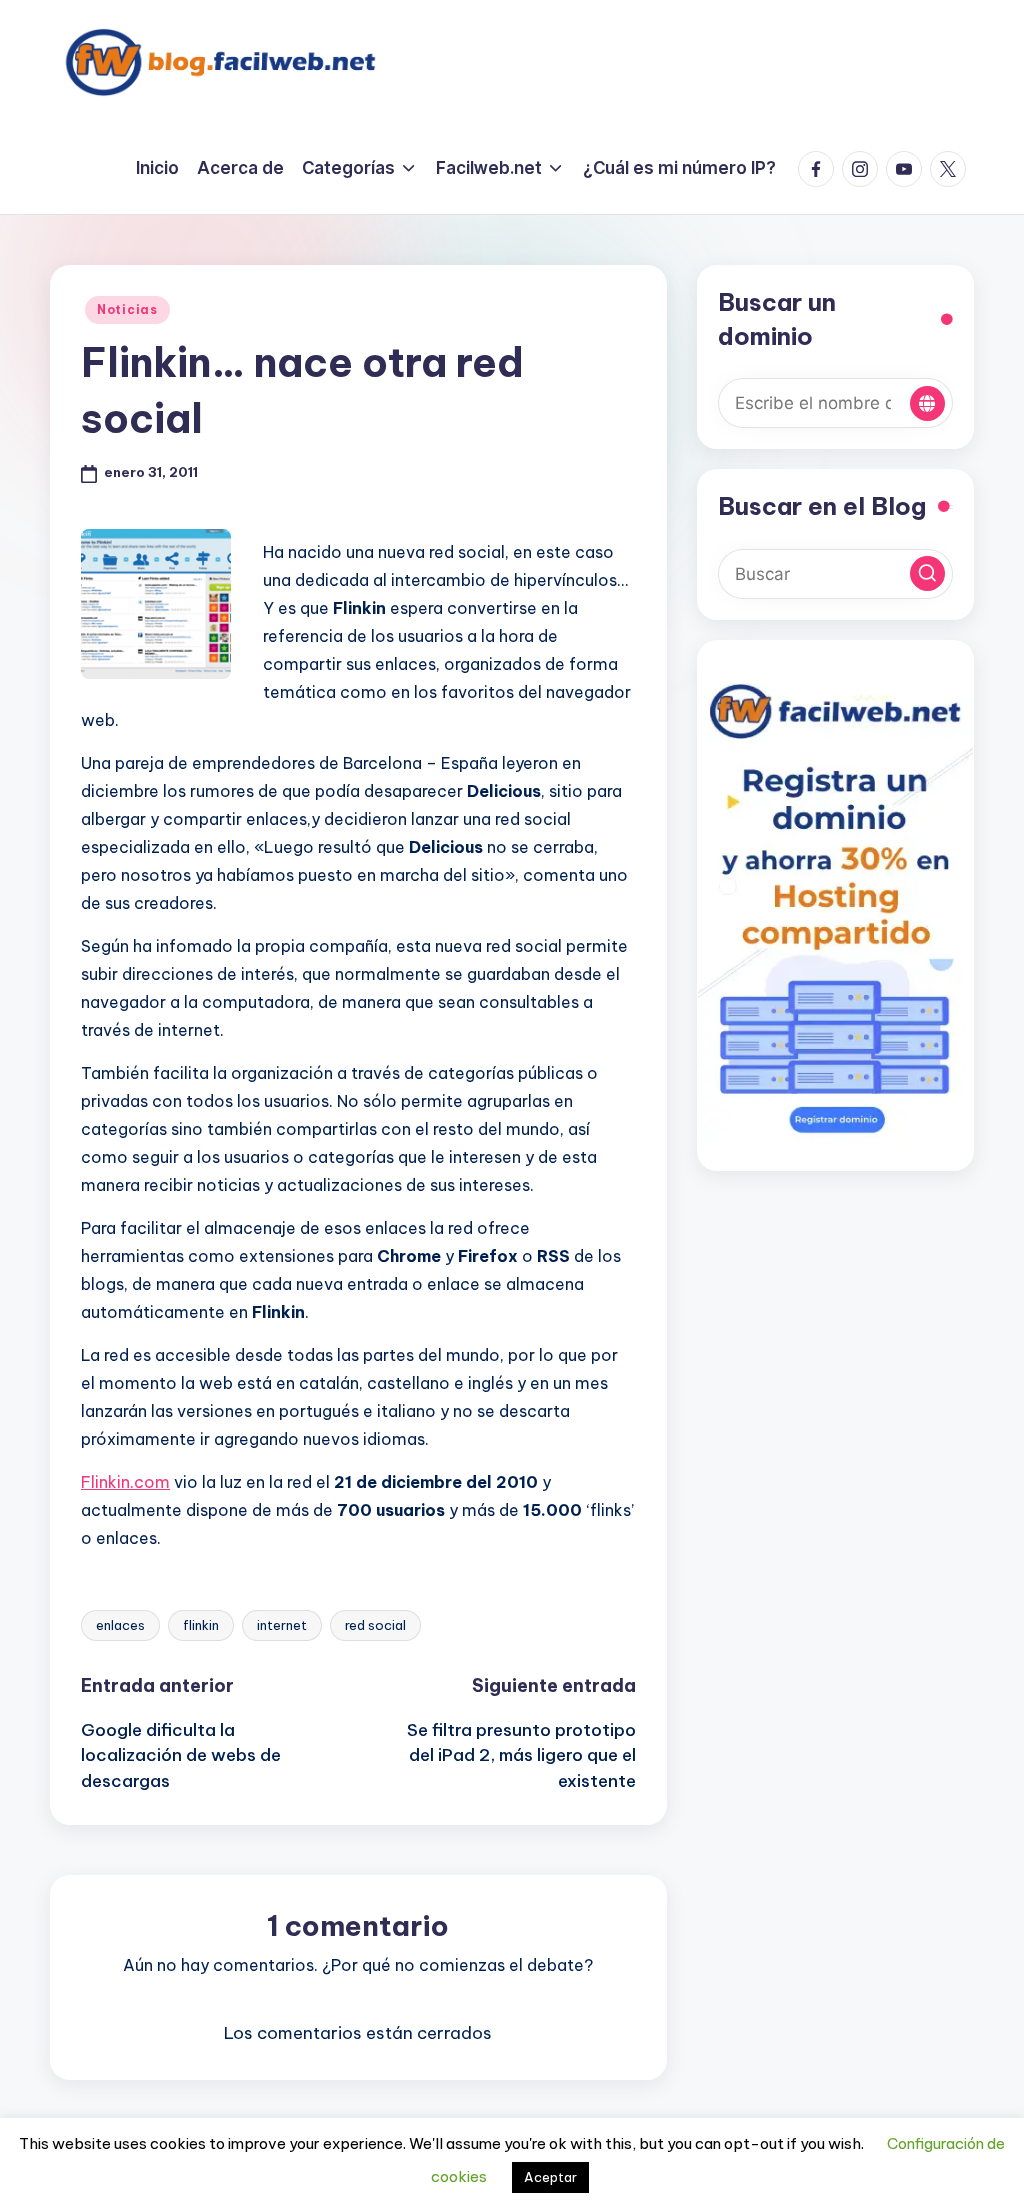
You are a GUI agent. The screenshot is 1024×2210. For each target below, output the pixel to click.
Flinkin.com (125, 1482)
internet (282, 1625)
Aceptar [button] (550, 2177)
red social (375, 1625)
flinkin (201, 1625)
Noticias (127, 309)
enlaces (120, 1625)
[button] (927, 403)
